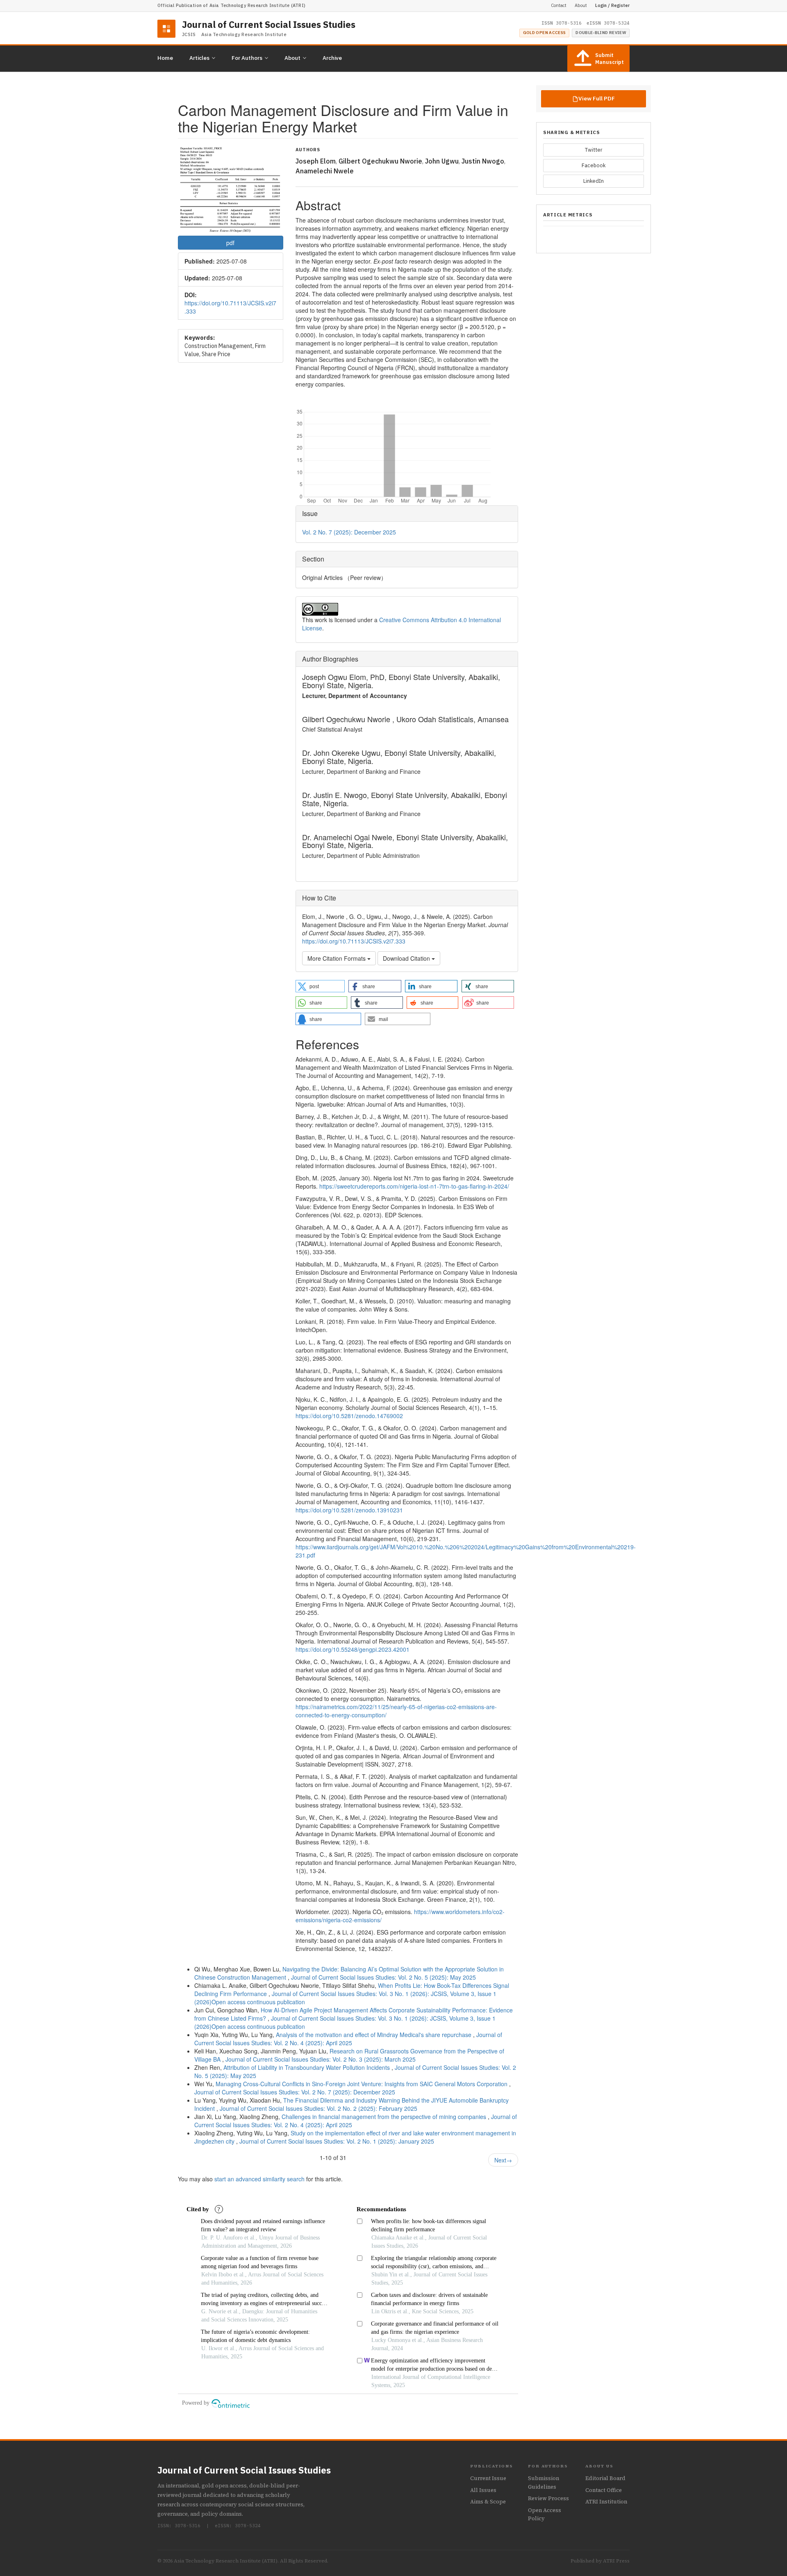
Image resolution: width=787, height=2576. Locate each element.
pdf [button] (230, 243)
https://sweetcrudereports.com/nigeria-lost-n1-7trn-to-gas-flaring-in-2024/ (414, 1186)
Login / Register (612, 5)
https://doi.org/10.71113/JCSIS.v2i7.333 (354, 941)
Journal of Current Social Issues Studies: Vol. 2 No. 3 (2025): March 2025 (321, 2059)
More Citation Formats (337, 958)
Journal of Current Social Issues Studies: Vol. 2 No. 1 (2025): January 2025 (337, 2141)
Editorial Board (605, 2478)
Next (503, 2160)
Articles (199, 58)
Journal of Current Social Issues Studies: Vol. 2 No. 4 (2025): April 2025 (348, 2039)
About (581, 5)
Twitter (594, 150)
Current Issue (488, 2478)
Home (165, 58)
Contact (559, 5)
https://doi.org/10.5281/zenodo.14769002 (349, 1416)
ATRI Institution (606, 2502)
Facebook (594, 165)
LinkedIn (594, 181)
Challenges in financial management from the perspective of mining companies (385, 2117)
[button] (320, 986)
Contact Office (604, 2490)
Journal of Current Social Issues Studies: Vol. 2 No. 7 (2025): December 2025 (295, 2092)
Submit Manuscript (610, 59)
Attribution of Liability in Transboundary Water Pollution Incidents (307, 2067)
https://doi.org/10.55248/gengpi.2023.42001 (353, 1649)
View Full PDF (597, 98)
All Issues (483, 2490)
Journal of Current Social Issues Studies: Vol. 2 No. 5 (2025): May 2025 (383, 1977)
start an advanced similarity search (259, 2179)
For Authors (247, 58)
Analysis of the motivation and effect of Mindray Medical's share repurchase (374, 2035)
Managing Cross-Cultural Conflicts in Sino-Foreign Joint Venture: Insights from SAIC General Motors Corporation (362, 2084)
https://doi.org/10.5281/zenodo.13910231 (349, 1510)
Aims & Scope (488, 2502)
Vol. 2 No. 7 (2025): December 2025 (349, 532)
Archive (332, 58)
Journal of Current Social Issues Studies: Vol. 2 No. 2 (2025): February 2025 (318, 2108)
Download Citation (407, 958)
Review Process (548, 2498)
